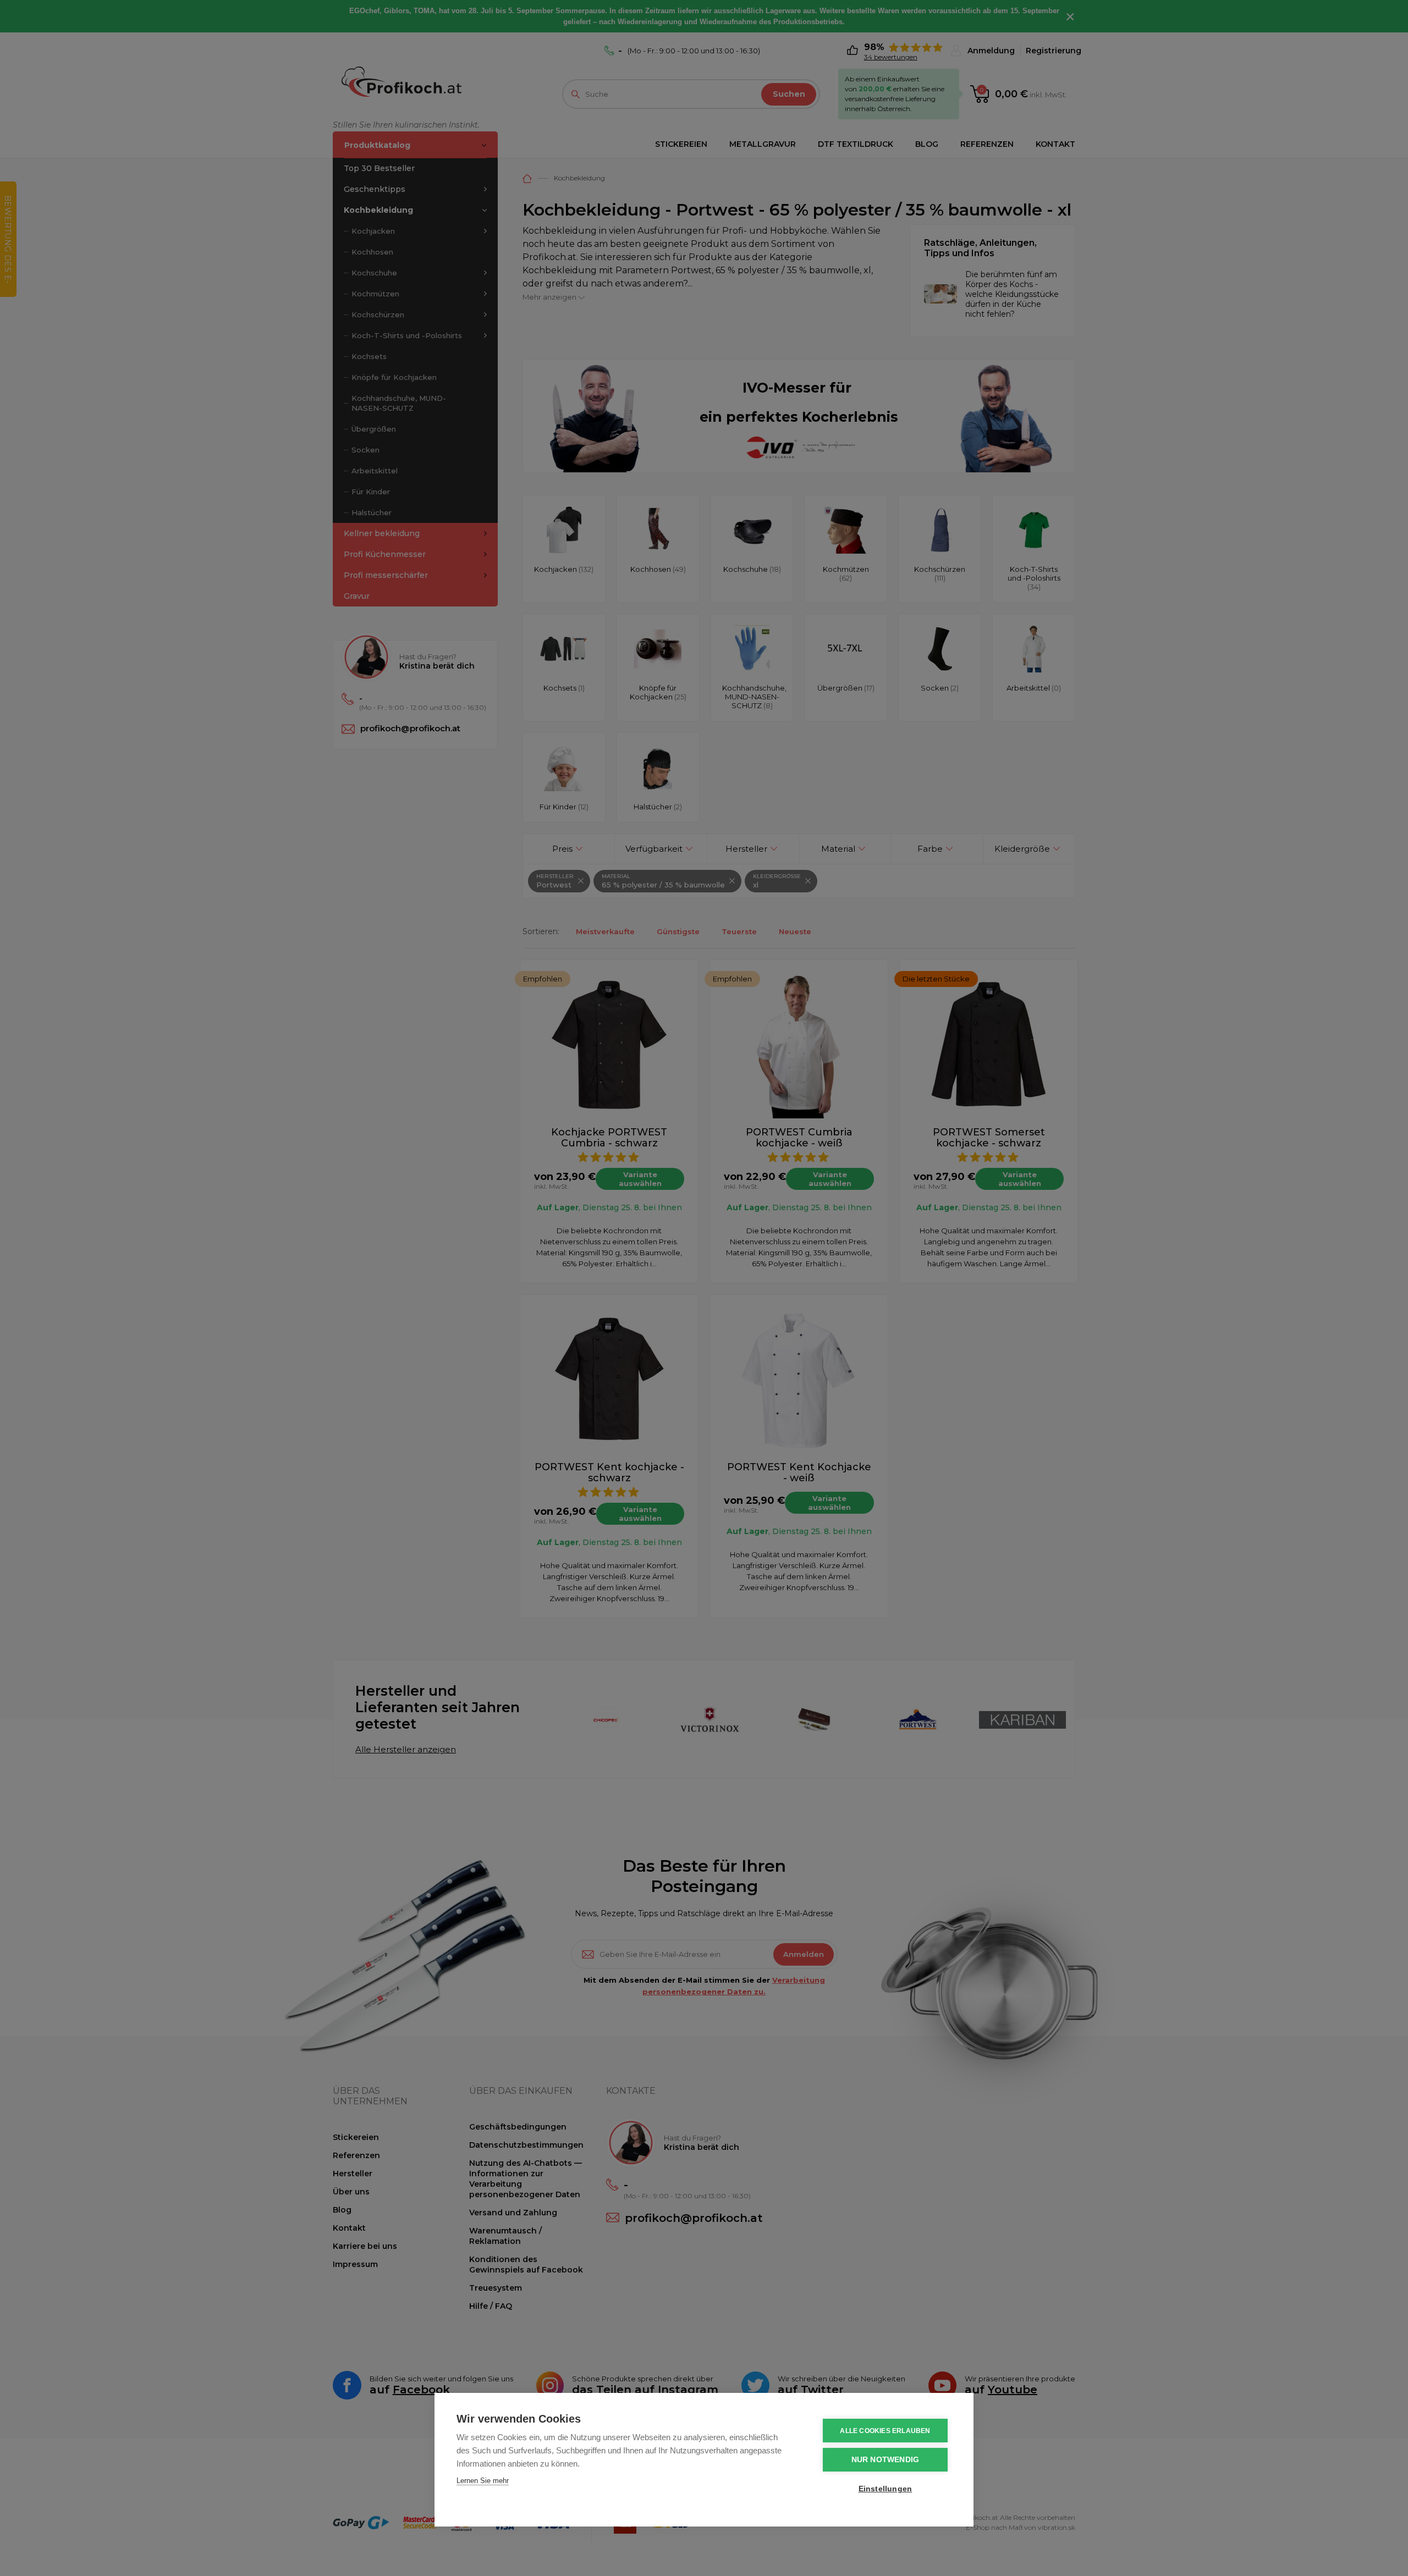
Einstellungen (886, 2489)
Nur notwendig (886, 2460)
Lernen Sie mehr (483, 2481)
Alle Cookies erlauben (885, 2431)
